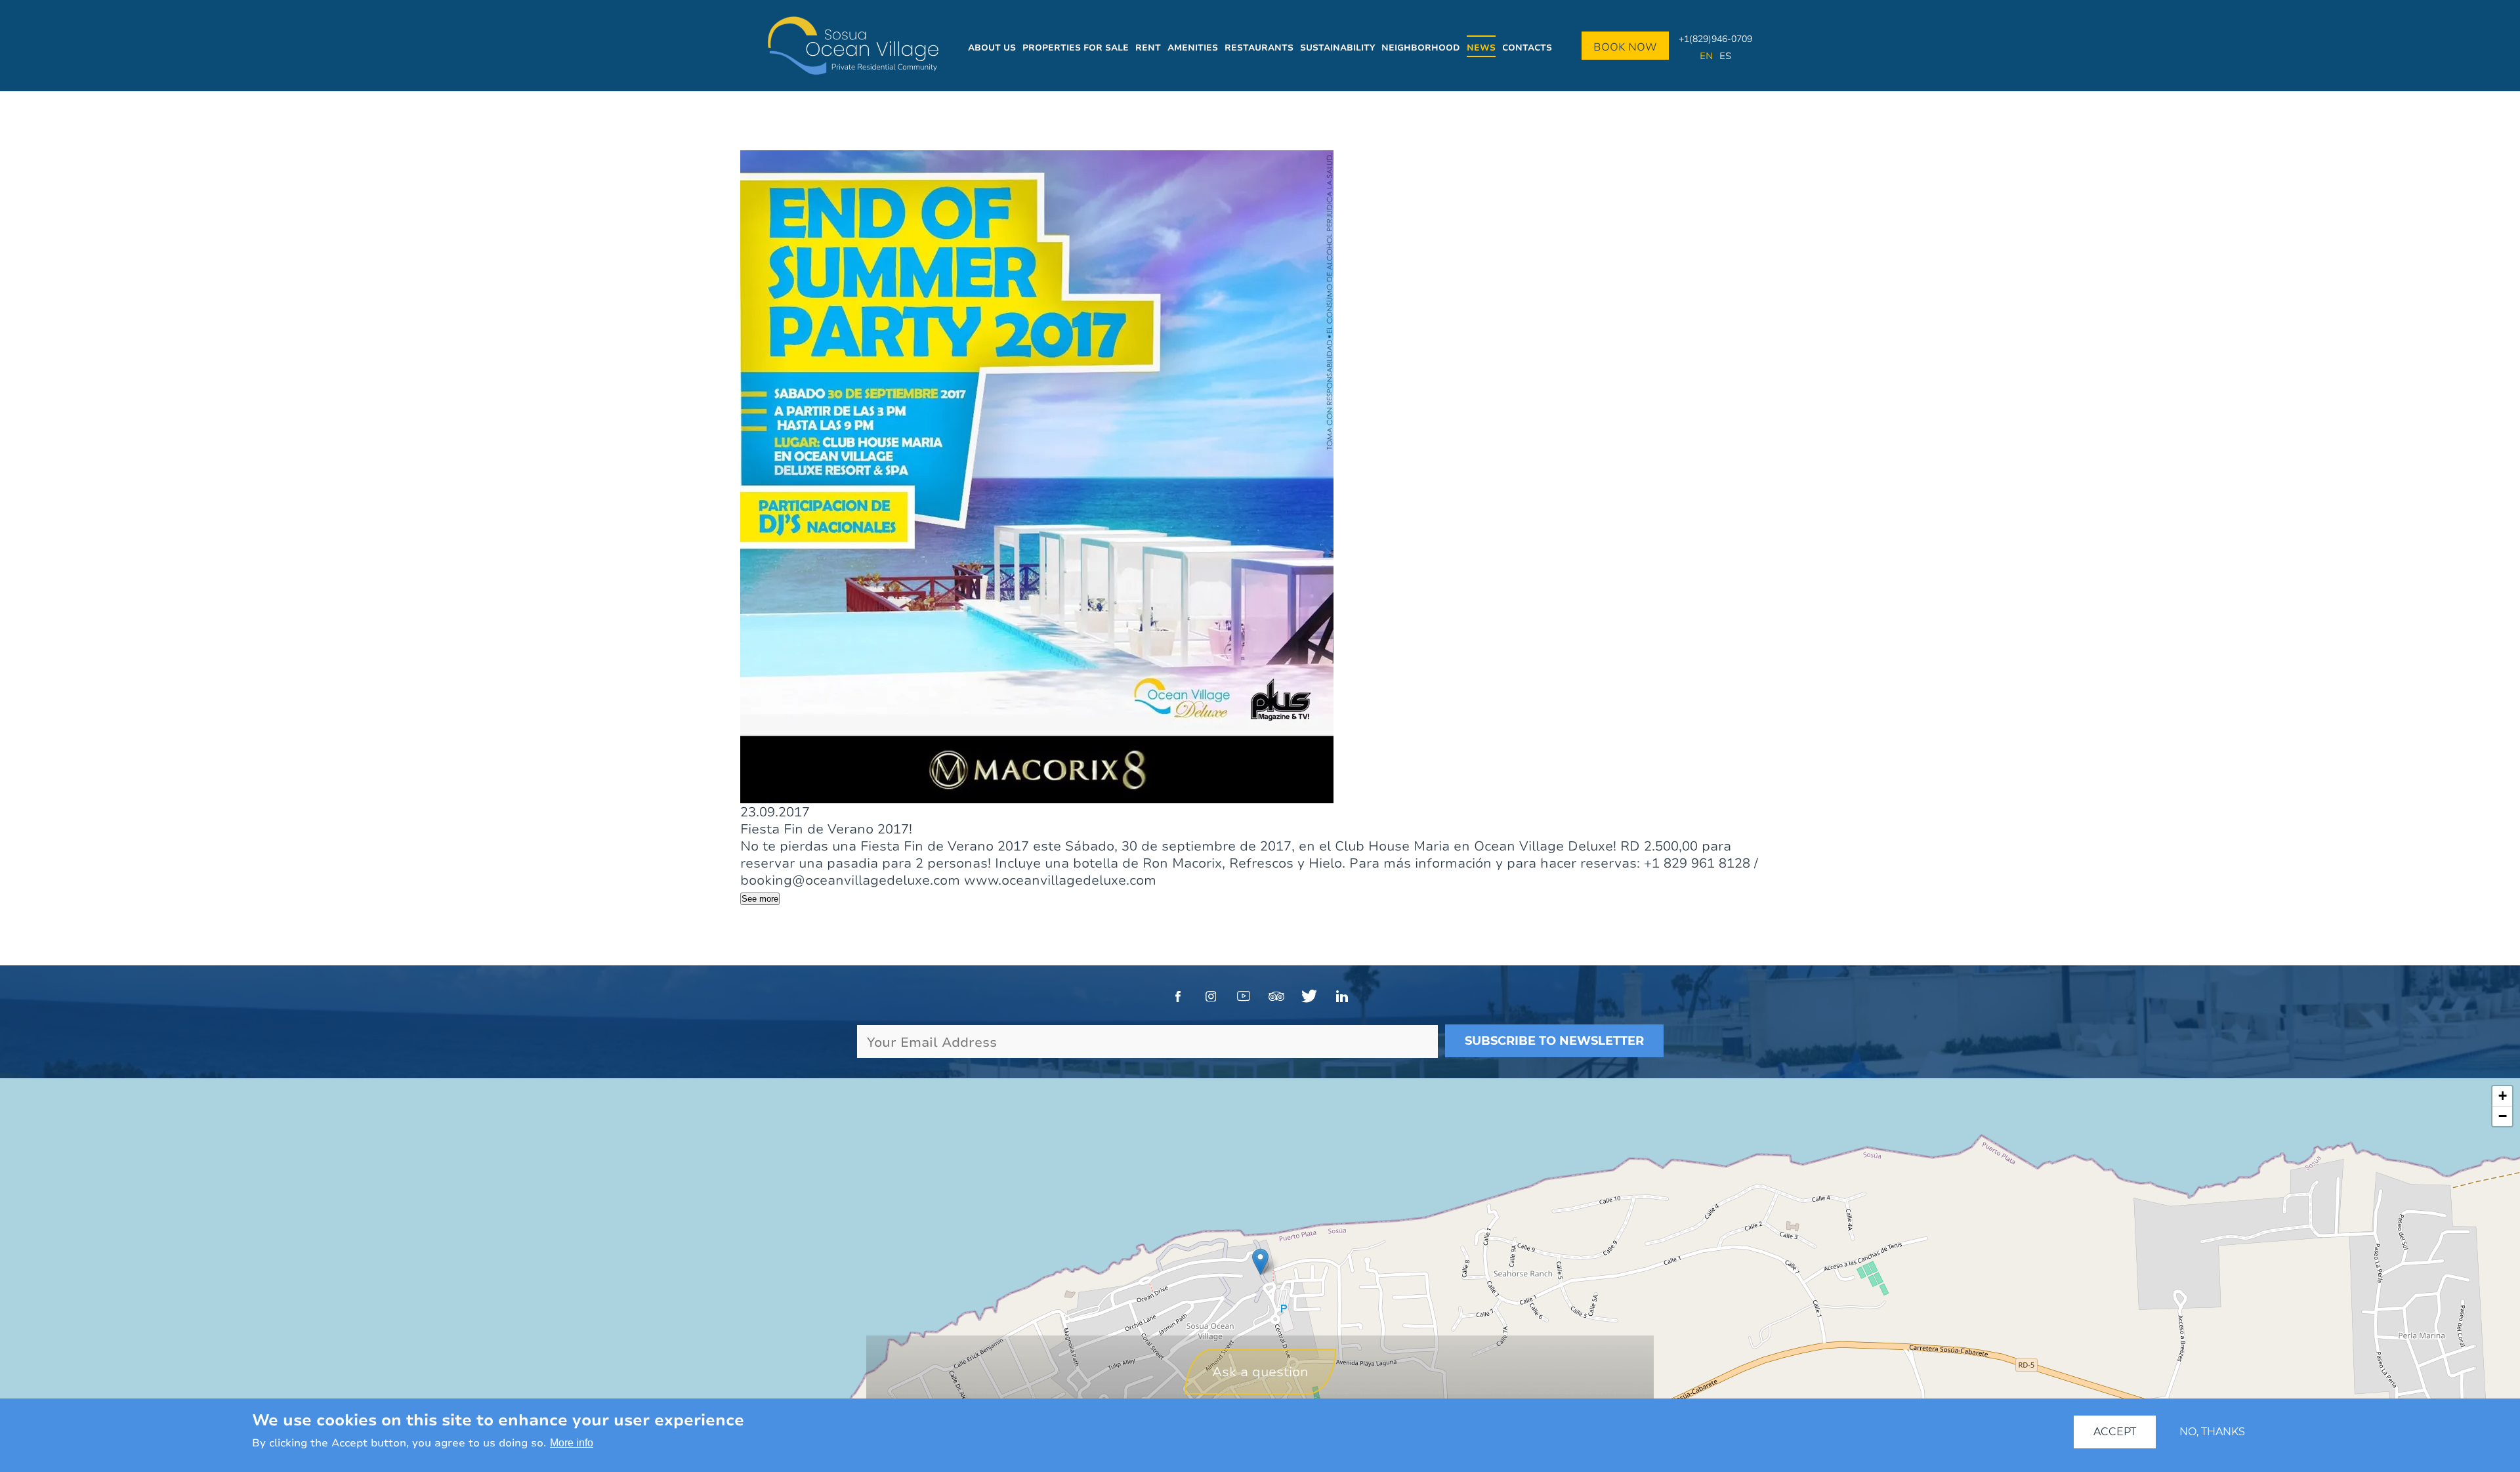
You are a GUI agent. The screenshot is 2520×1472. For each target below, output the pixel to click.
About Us (992, 47)
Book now (1625, 47)
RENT (1148, 47)
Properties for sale (1076, 47)
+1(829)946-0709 (1715, 38)
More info (572, 1443)
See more (760, 899)
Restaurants (1259, 47)
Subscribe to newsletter (1554, 1041)
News (1481, 47)
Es (1725, 55)
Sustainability (1337, 47)
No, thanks (2212, 1432)
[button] (1260, 1262)
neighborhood (1421, 47)
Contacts (1527, 47)
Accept (2115, 1432)
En (1706, 55)
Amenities (1193, 47)
